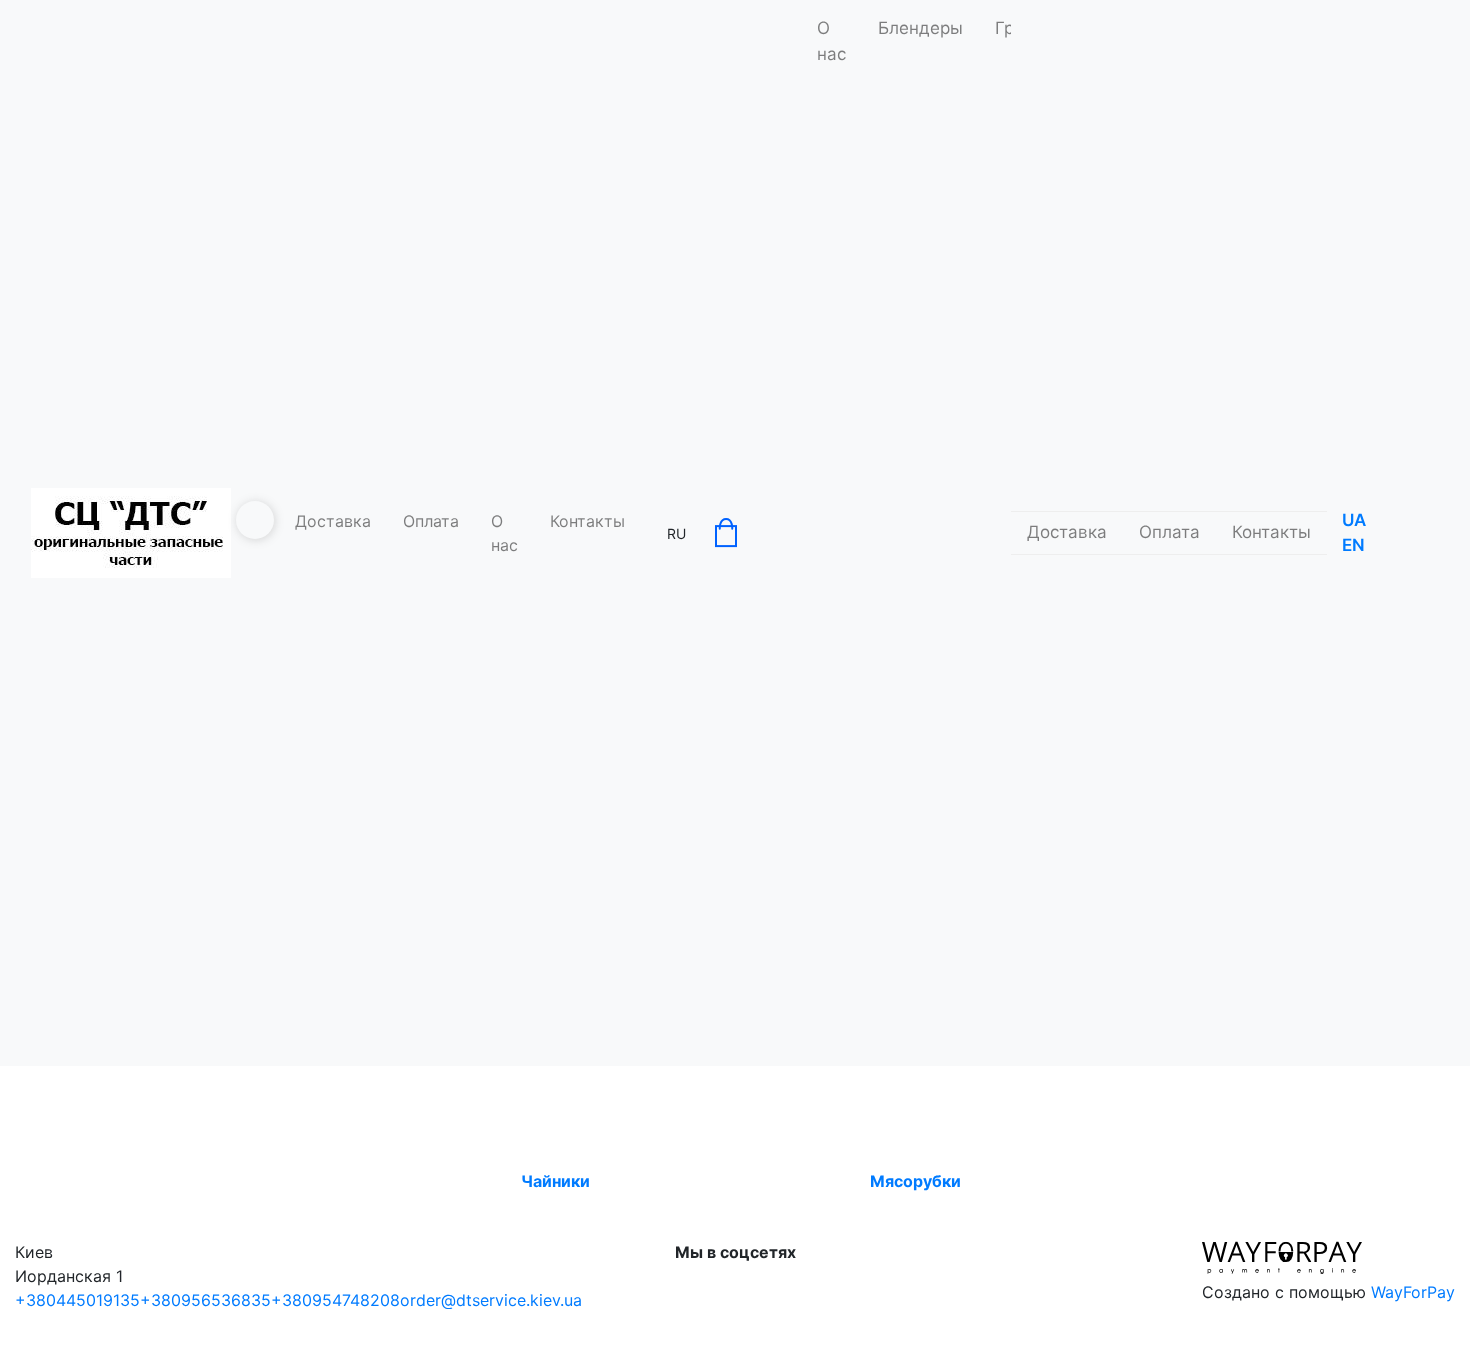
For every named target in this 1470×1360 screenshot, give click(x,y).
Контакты (587, 521)
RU (676, 533)
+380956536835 (205, 1300)
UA (1354, 520)
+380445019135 (77, 1300)
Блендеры (920, 28)
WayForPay (1413, 1292)
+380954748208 (335, 1300)
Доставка (333, 521)
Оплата (431, 521)
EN (1353, 545)
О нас (504, 533)
